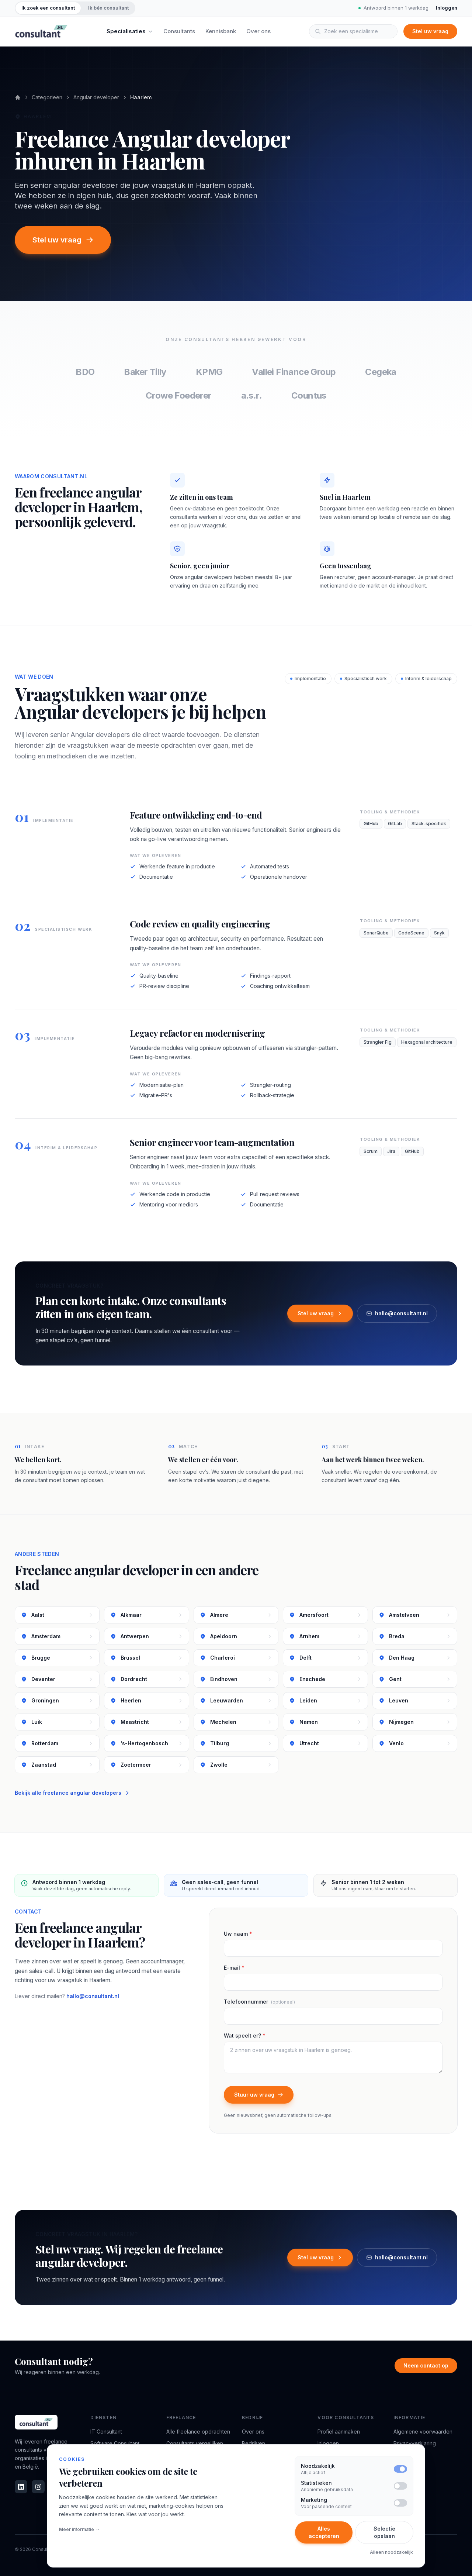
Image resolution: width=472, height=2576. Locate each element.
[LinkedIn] (21, 2487)
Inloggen (447, 8)
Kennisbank (221, 31)
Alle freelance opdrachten (198, 2432)
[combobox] (353, 31)
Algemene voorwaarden (423, 2432)
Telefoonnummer (259, 2002)
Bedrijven (254, 2443)
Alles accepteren (324, 2532)
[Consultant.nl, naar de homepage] (41, 31)
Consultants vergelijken (195, 2443)
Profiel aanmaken (339, 2432)
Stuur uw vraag (254, 2095)
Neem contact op (426, 2365)
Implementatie (310, 679)
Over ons (258, 31)
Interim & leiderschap (428, 679)
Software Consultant (115, 2443)
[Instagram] (38, 2487)
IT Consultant (106, 2432)
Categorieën (47, 97)
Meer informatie (77, 2529)
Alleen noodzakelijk (391, 2552)
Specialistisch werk (366, 679)
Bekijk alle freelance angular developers (68, 1793)
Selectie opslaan (384, 2532)
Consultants (179, 31)
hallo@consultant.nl (401, 1313)
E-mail (234, 1968)
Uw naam (238, 1934)
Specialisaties (126, 31)
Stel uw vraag (430, 31)
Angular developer (96, 97)
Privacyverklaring (415, 2443)
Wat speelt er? (245, 2036)
